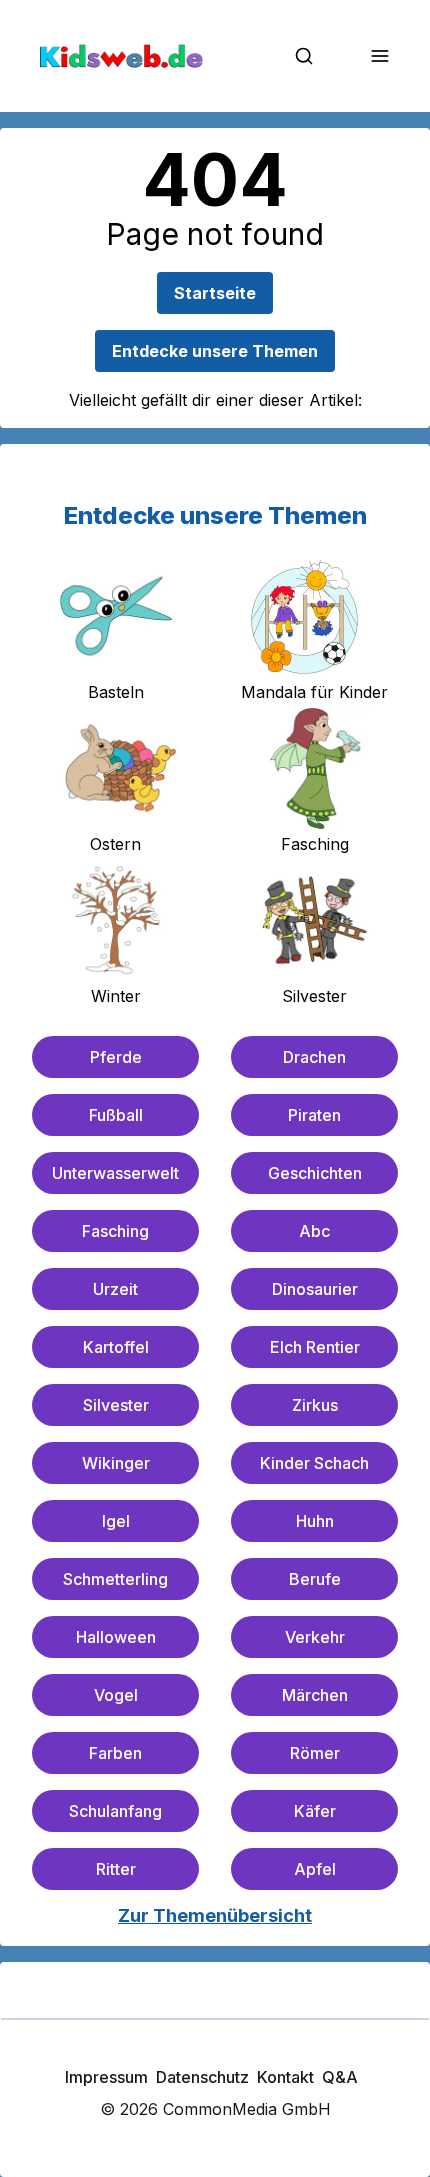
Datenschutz (202, 2077)
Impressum (106, 2077)
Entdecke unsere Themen (215, 351)
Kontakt (285, 2077)
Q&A (340, 2077)
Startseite (215, 293)
